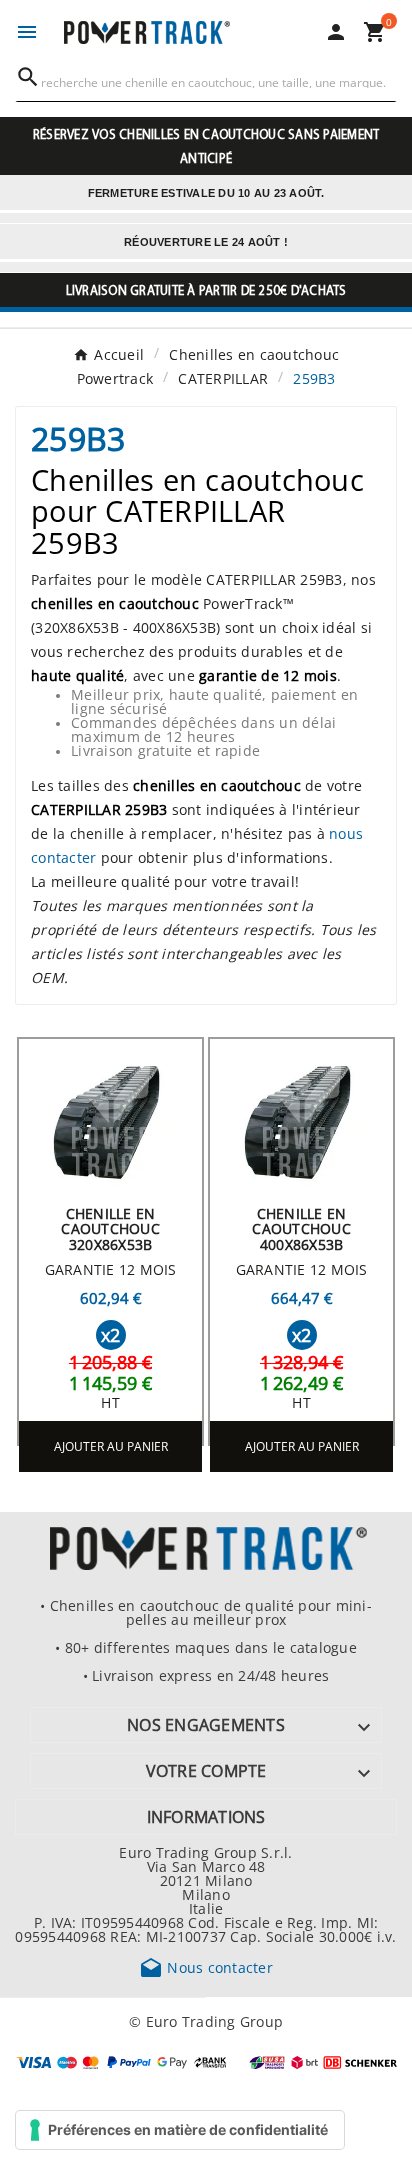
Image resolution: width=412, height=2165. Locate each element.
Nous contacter (206, 1967)
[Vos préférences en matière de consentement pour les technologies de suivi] (180, 2130)
